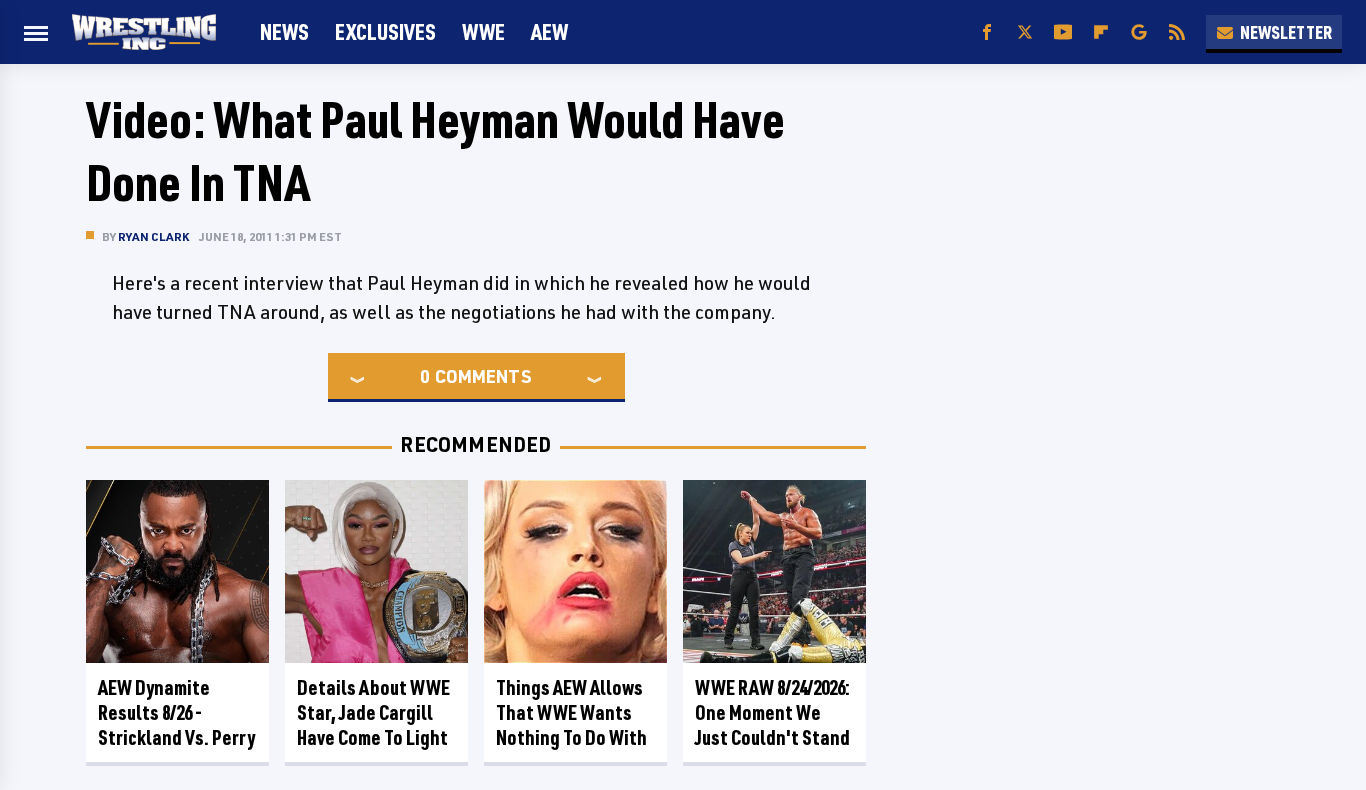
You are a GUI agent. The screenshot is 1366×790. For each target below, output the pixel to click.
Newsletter (1286, 32)
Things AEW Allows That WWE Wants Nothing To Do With (571, 712)
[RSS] (1177, 32)
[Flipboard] (1101, 32)
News (284, 31)
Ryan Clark (153, 236)
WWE (483, 31)
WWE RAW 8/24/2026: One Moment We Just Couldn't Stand (772, 712)
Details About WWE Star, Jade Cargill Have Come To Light (373, 712)
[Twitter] (1025, 32)
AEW (549, 31)
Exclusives (385, 31)
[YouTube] (1063, 32)
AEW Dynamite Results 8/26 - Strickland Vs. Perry (176, 712)
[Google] (1139, 32)
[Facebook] (987, 32)
